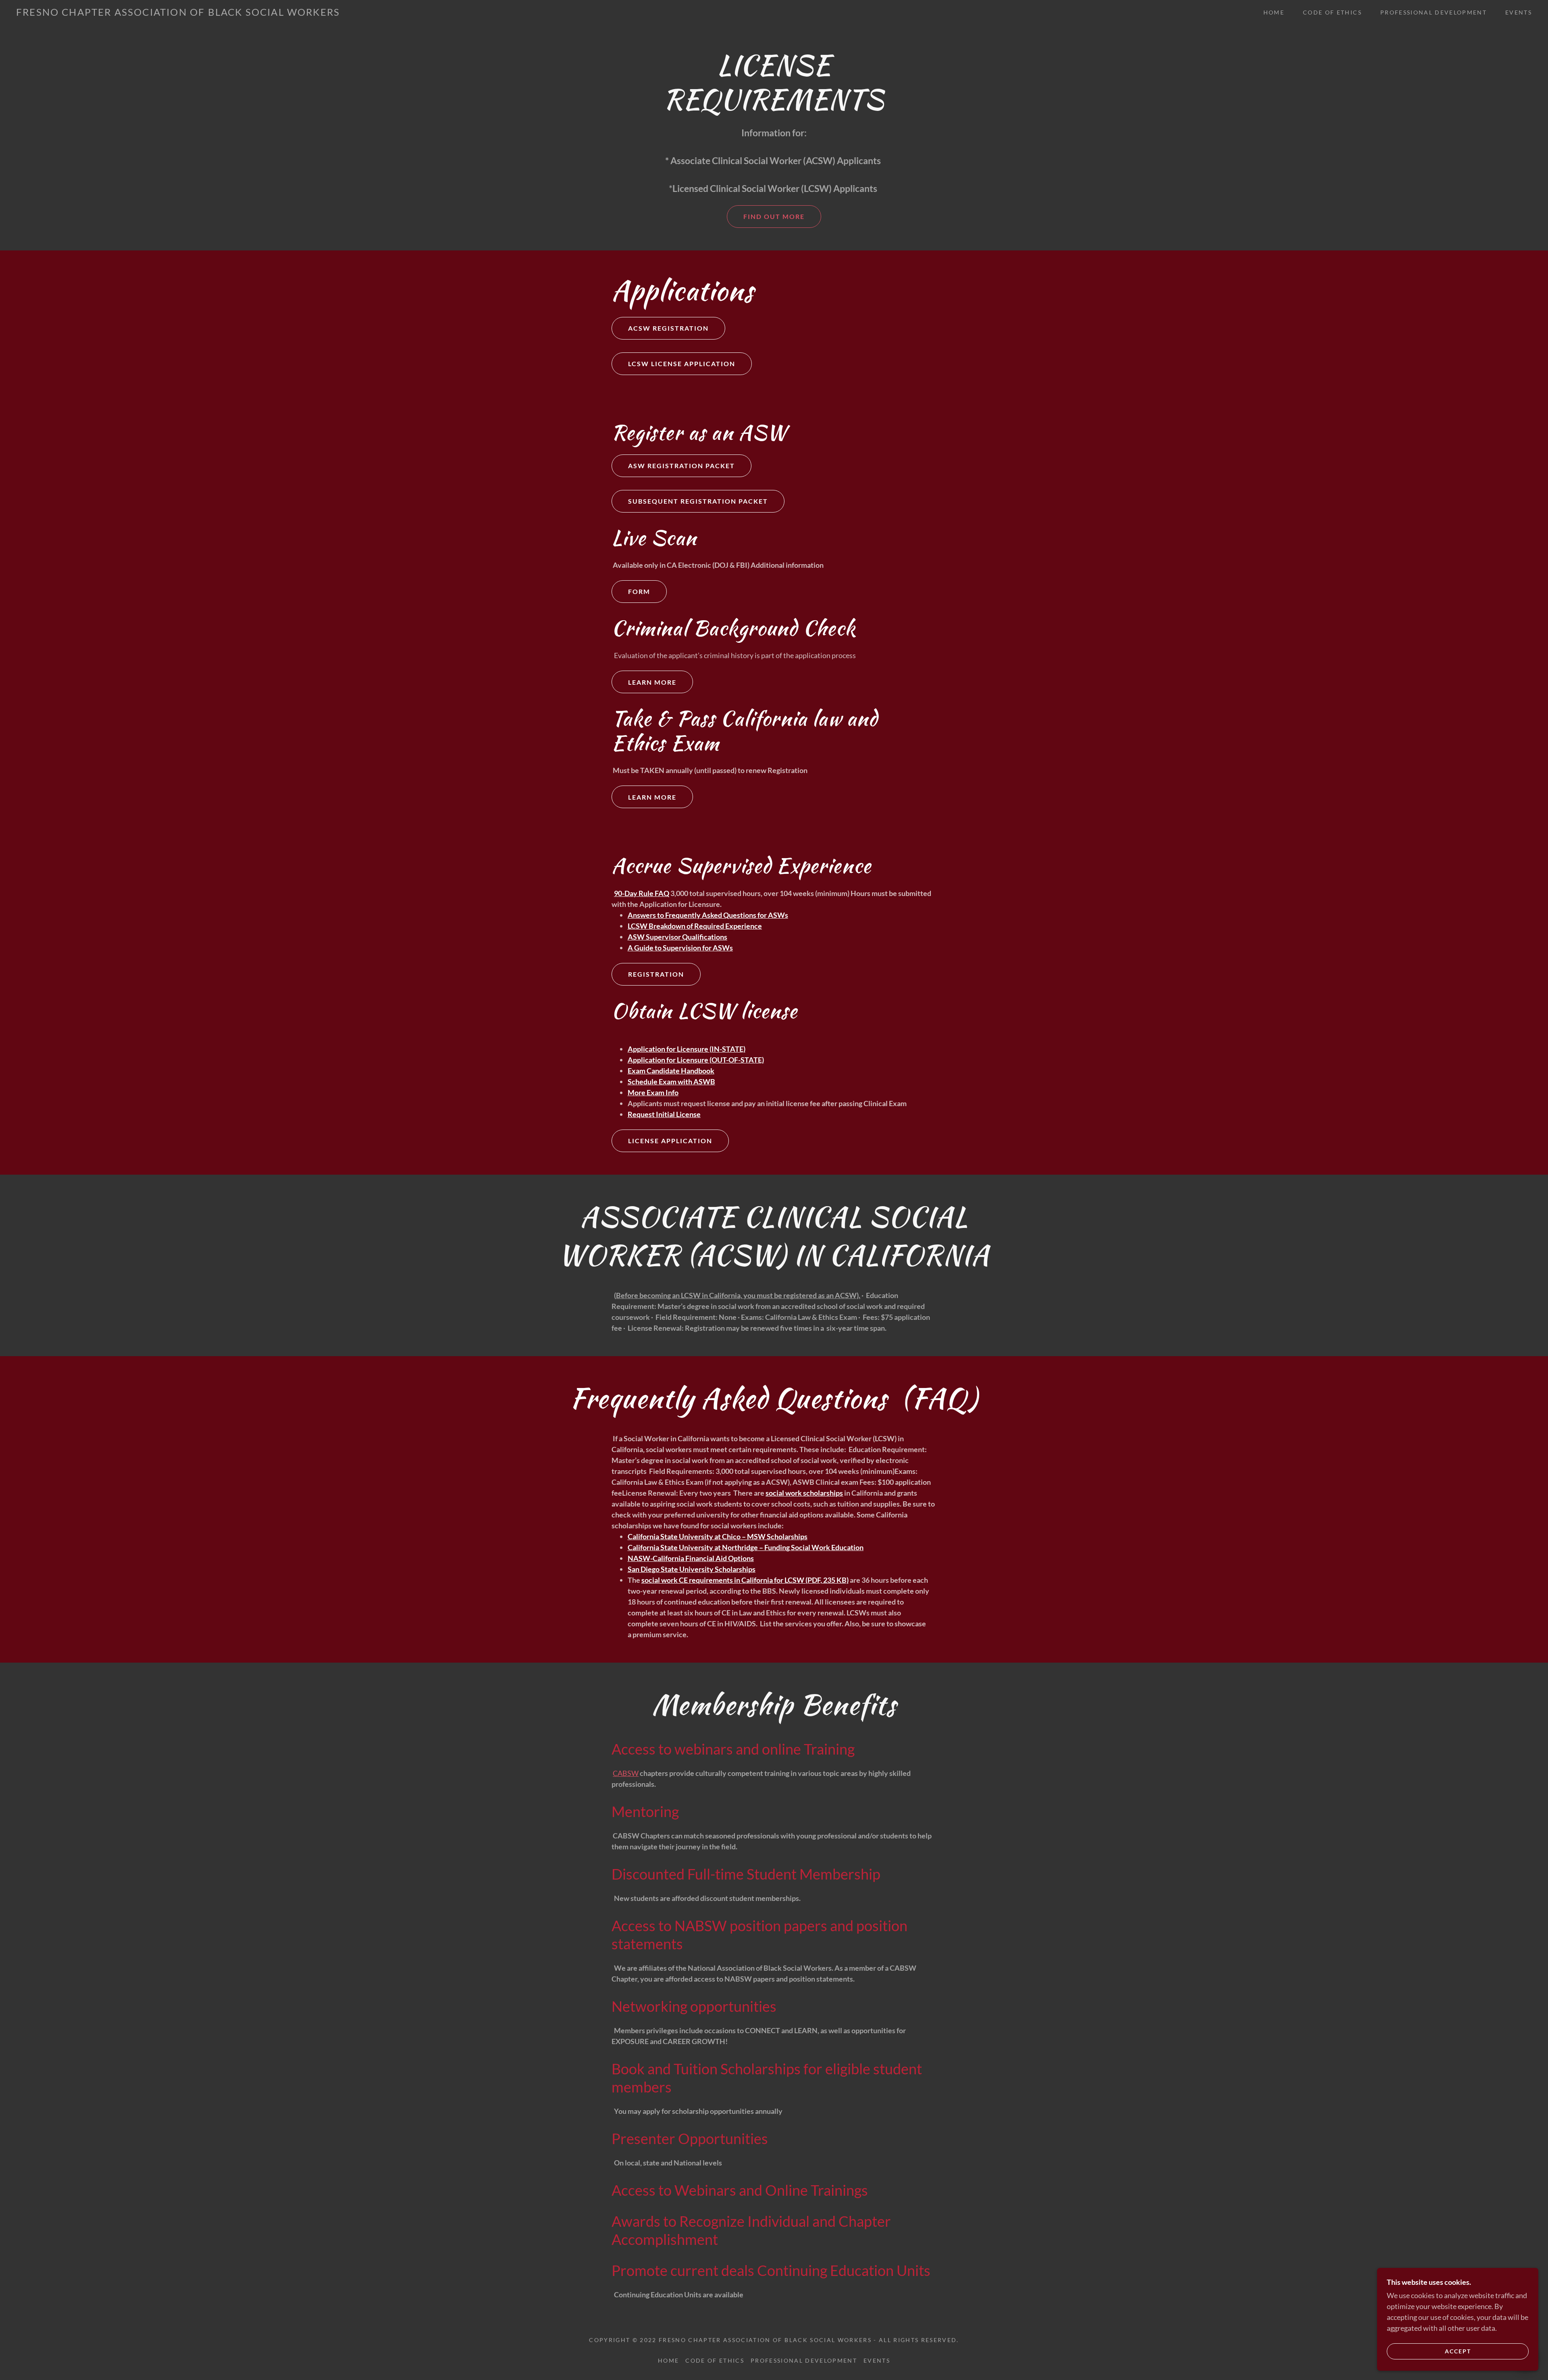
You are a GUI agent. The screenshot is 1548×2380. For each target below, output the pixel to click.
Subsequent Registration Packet (698, 501)
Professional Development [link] (1434, 12)
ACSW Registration (668, 328)
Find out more (774, 216)
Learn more (652, 682)
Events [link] (1519, 12)
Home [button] (668, 2360)
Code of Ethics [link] (1332, 12)
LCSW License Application (682, 364)
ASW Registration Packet (681, 466)
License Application (670, 1141)
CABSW (626, 1773)
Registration (656, 974)
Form (639, 591)
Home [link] (1274, 12)
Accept (1458, 2351)
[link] (178, 13)
